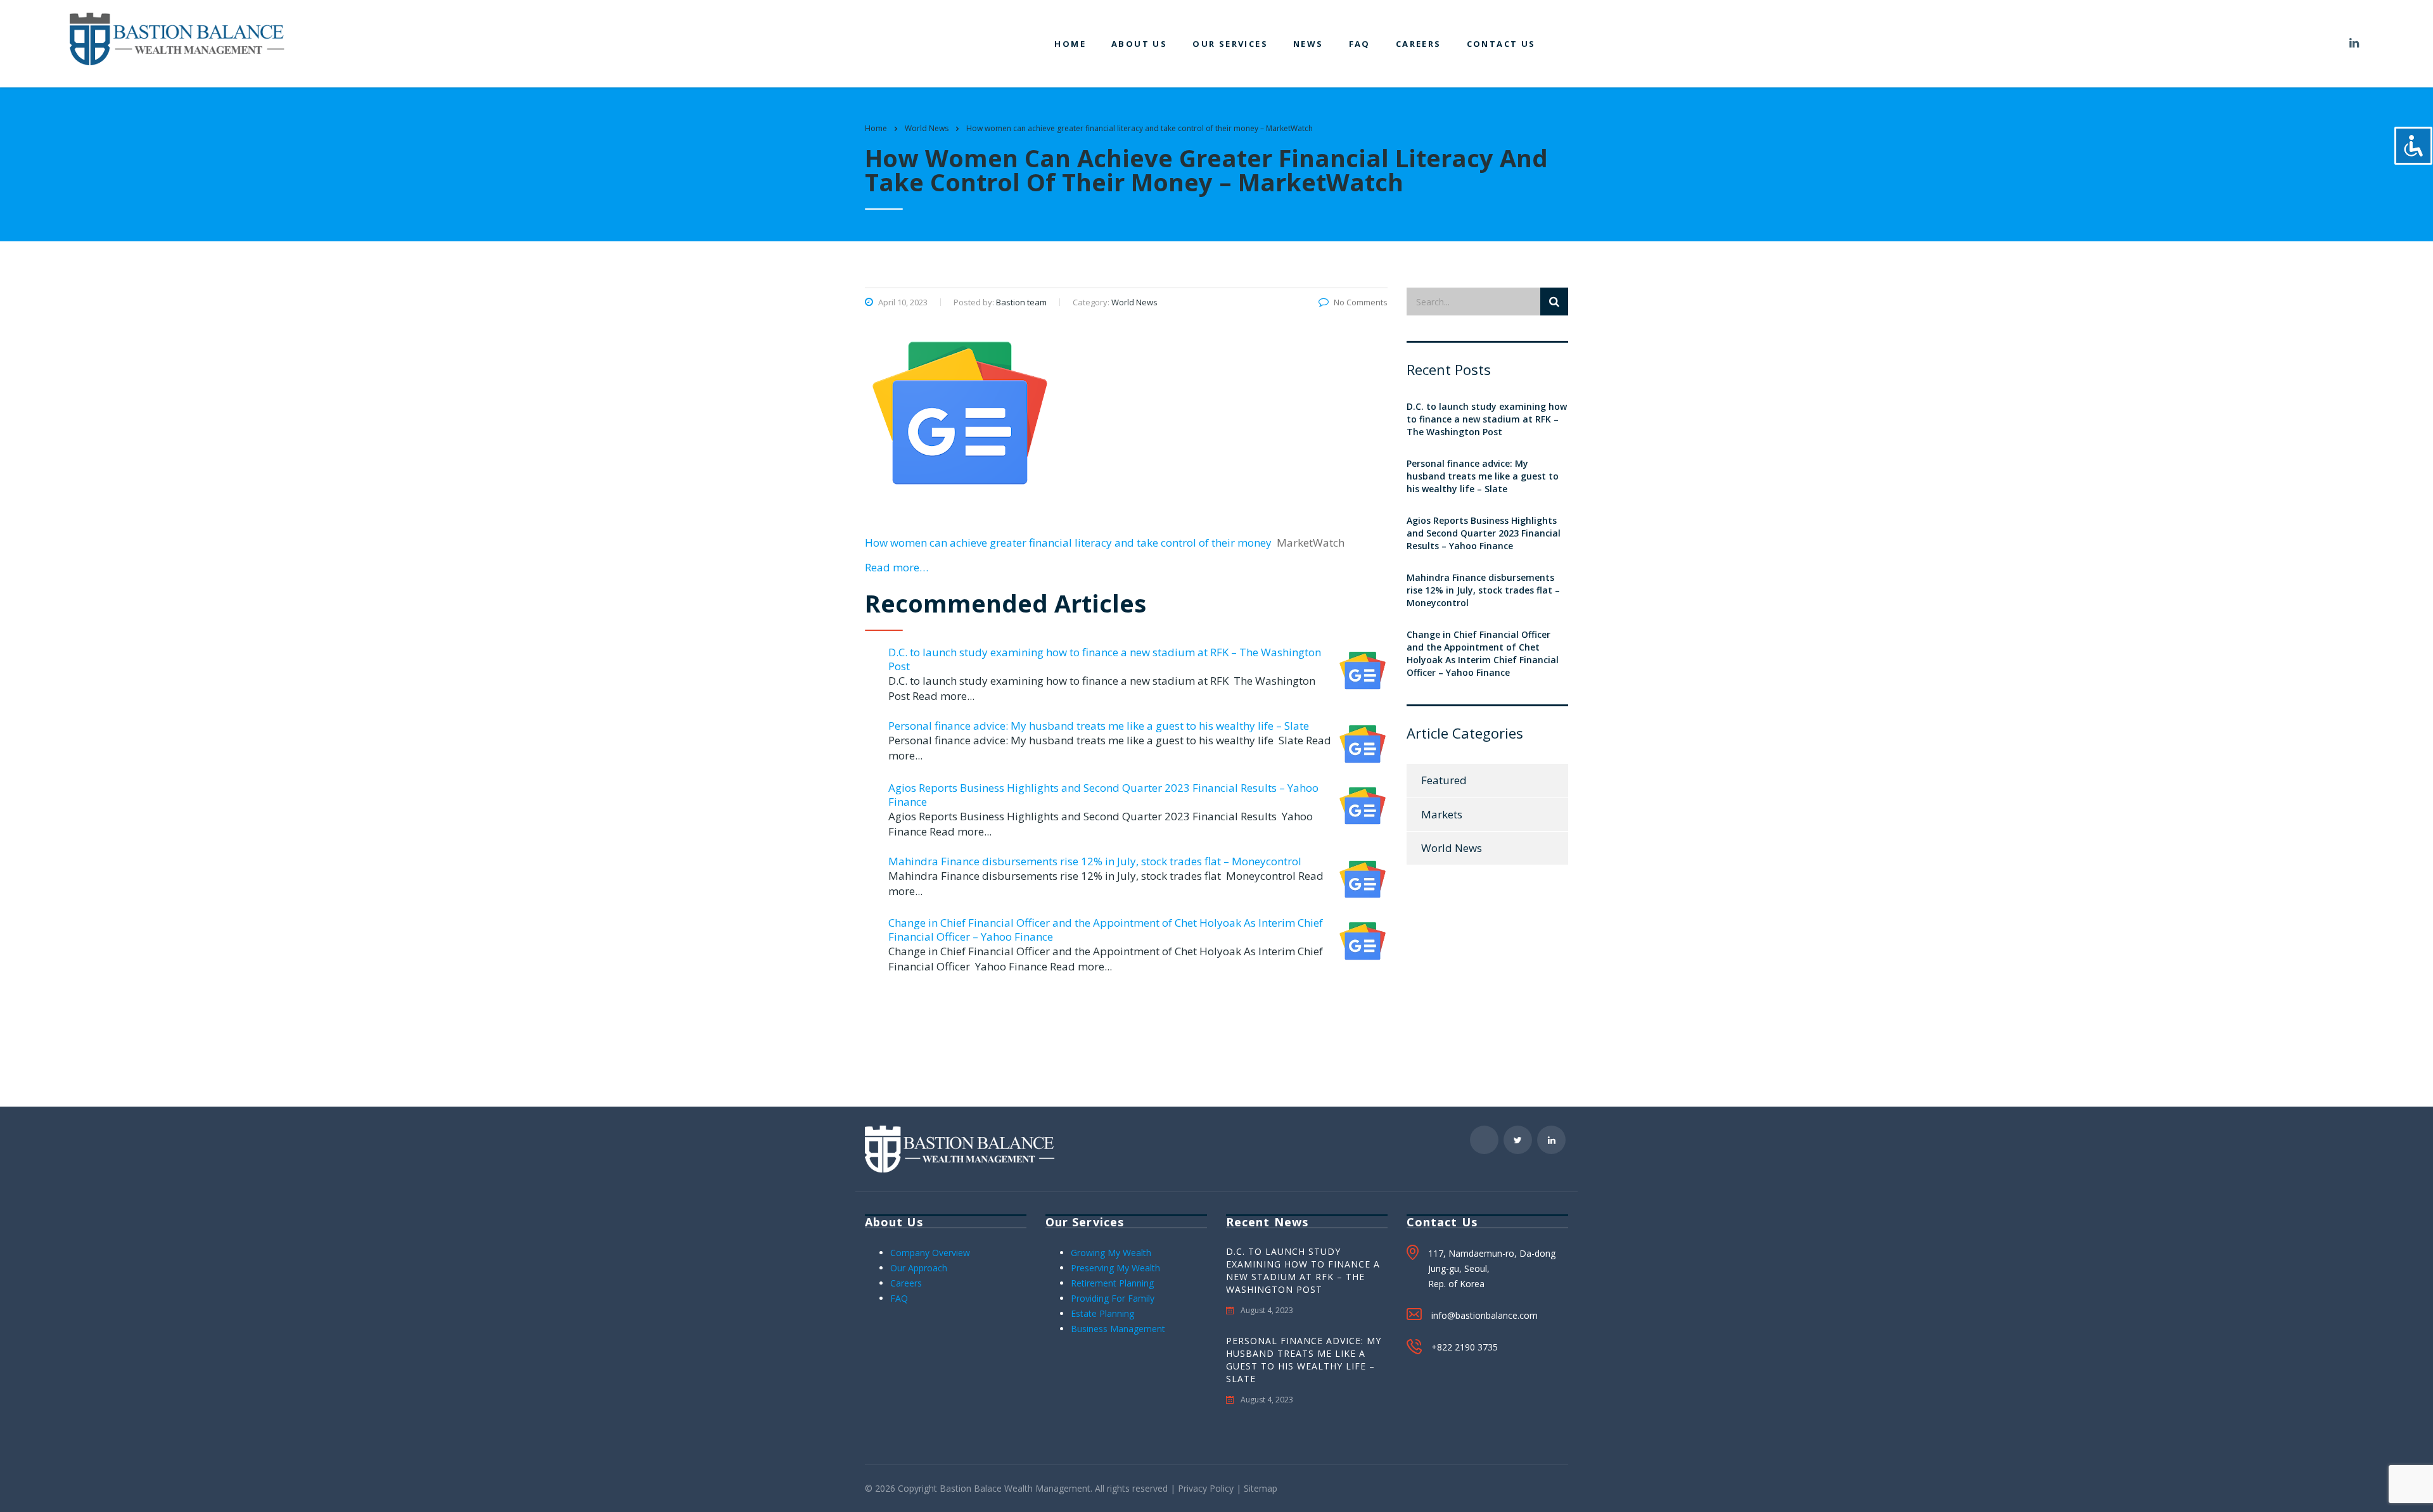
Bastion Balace (971, 1488)
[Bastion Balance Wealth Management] (177, 38)
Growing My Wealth (1111, 1253)
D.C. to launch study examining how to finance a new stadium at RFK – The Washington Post (1105, 659)
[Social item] (2323, 44)
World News (1452, 848)
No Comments (1361, 302)
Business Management (1118, 1329)
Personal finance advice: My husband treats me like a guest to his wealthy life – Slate (1099, 726)
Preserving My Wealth (1115, 1268)
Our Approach (919, 1268)
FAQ (1360, 44)
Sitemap (1261, 1488)
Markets (1442, 814)
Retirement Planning (1112, 1283)
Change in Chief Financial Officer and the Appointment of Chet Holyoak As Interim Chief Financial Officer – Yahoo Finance (1106, 930)
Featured (1444, 780)
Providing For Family (1113, 1298)
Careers (1419, 44)
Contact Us (1501, 44)
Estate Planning (1102, 1313)
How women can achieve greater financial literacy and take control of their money (1068, 543)
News (1308, 44)
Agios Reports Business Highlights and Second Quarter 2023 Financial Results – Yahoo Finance (1103, 795)
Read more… (897, 567)
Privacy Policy (1206, 1488)
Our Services (1230, 44)
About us (1139, 44)
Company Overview (930, 1253)
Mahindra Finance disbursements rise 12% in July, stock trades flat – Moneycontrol (1095, 861)
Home (1070, 44)
